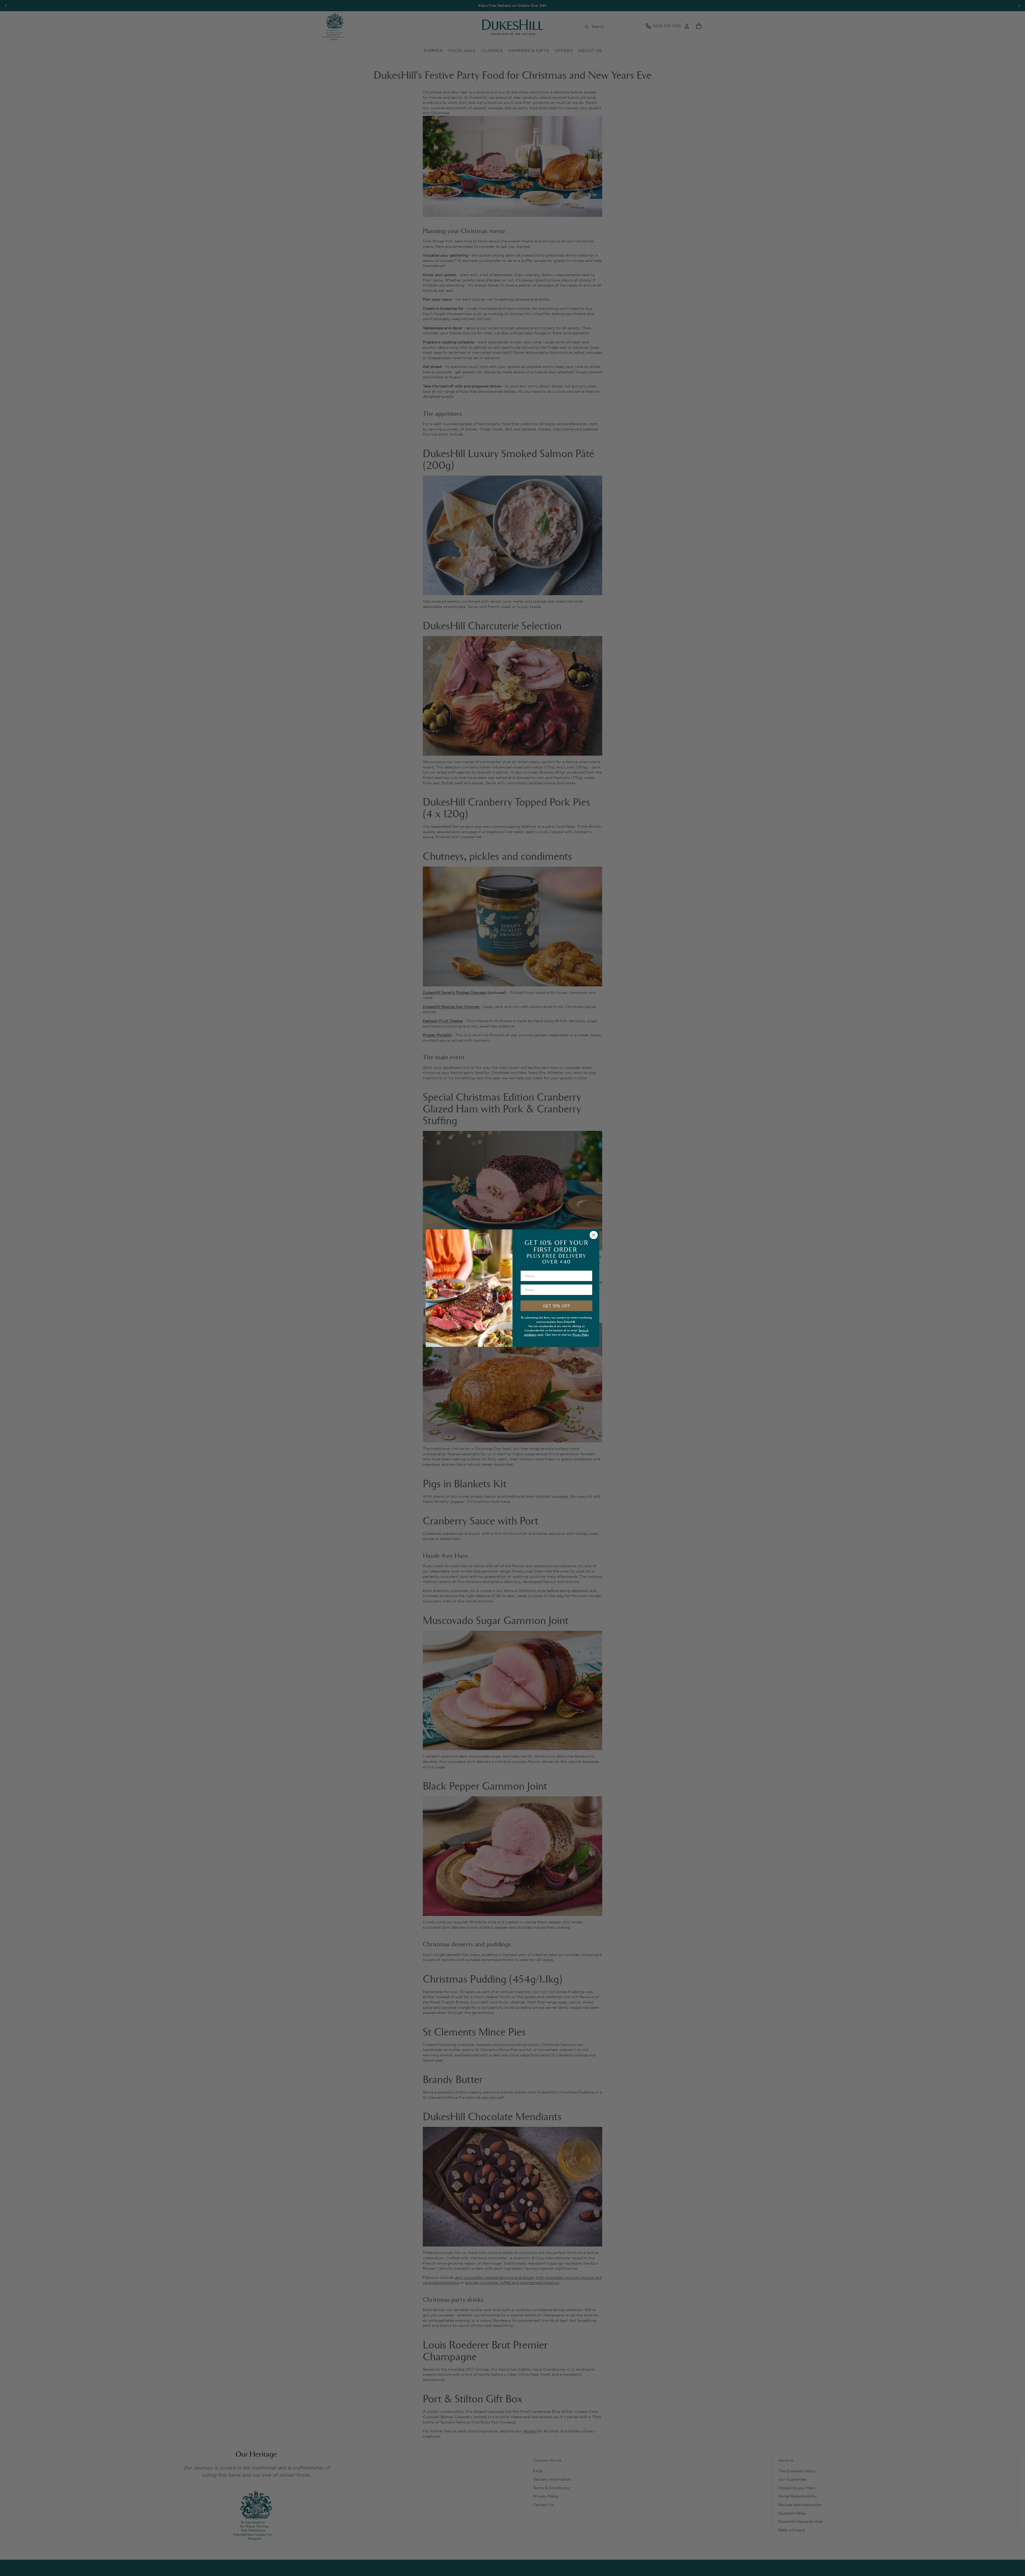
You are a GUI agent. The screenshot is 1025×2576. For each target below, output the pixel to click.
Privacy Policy (581, 1335)
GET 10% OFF (557, 1306)
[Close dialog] (594, 1235)
